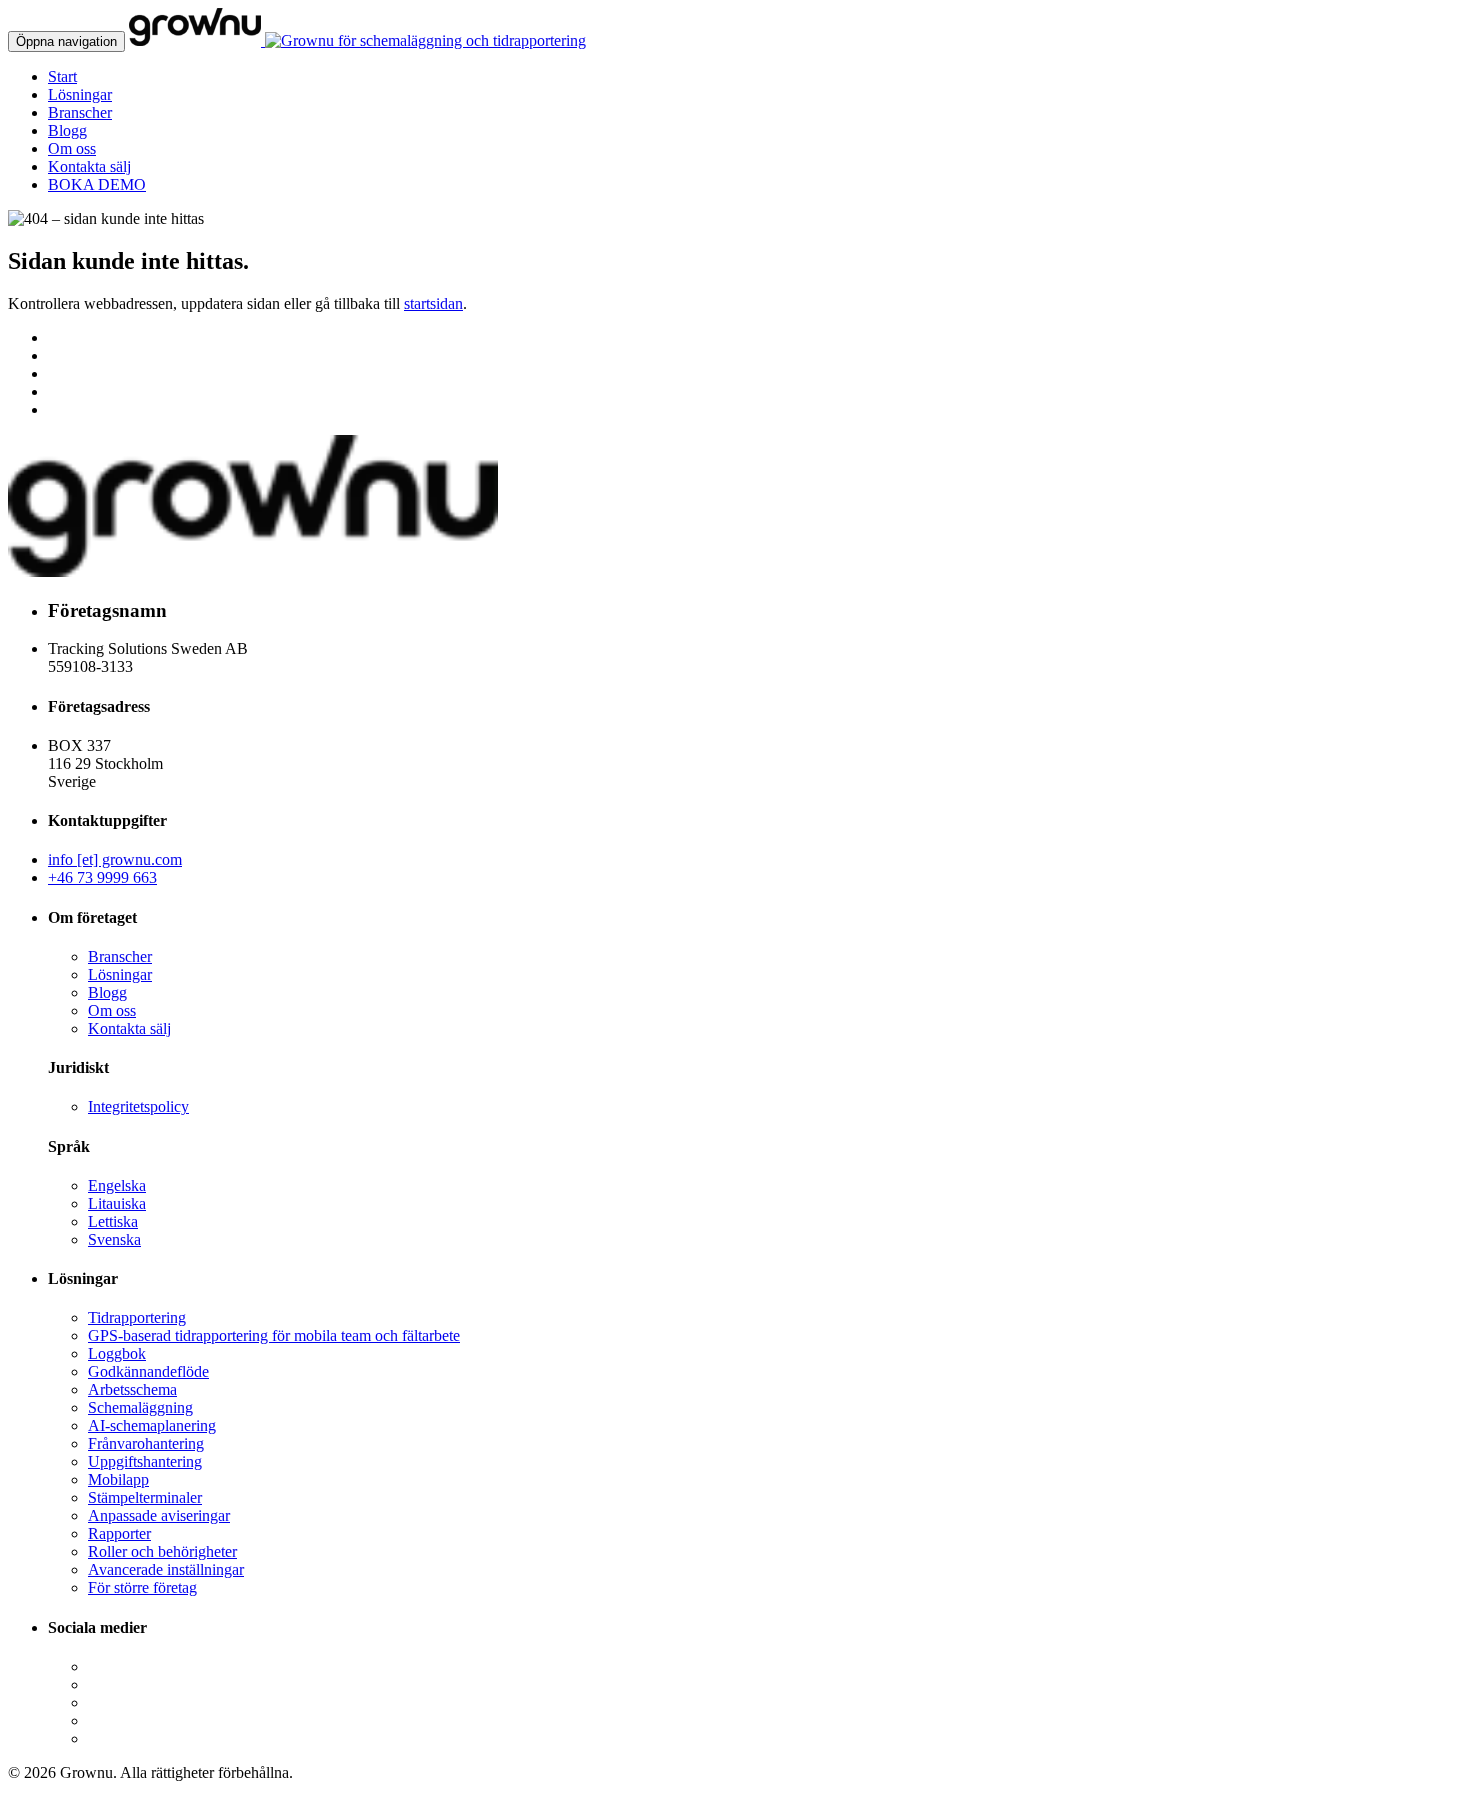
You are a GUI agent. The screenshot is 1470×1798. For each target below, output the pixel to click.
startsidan (433, 303)
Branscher (80, 112)
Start (62, 76)
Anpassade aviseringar (159, 1515)
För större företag (142, 1587)
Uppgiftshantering (145, 1461)
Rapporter (119, 1533)
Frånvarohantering (146, 1443)
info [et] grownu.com (115, 859)
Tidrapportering (137, 1317)
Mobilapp (118, 1479)
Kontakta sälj (89, 166)
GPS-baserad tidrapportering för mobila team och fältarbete (274, 1335)
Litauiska (117, 1203)
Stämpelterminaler (145, 1497)
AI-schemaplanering (152, 1425)
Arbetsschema (132, 1389)
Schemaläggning (140, 1407)
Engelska (117, 1185)
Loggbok (117, 1353)
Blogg (67, 130)
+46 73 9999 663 (102, 877)
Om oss (72, 148)
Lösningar (80, 94)
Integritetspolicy (138, 1106)
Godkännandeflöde (148, 1371)
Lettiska (113, 1221)
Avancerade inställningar (166, 1569)
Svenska (114, 1239)
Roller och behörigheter (162, 1551)
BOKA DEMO (97, 184)
